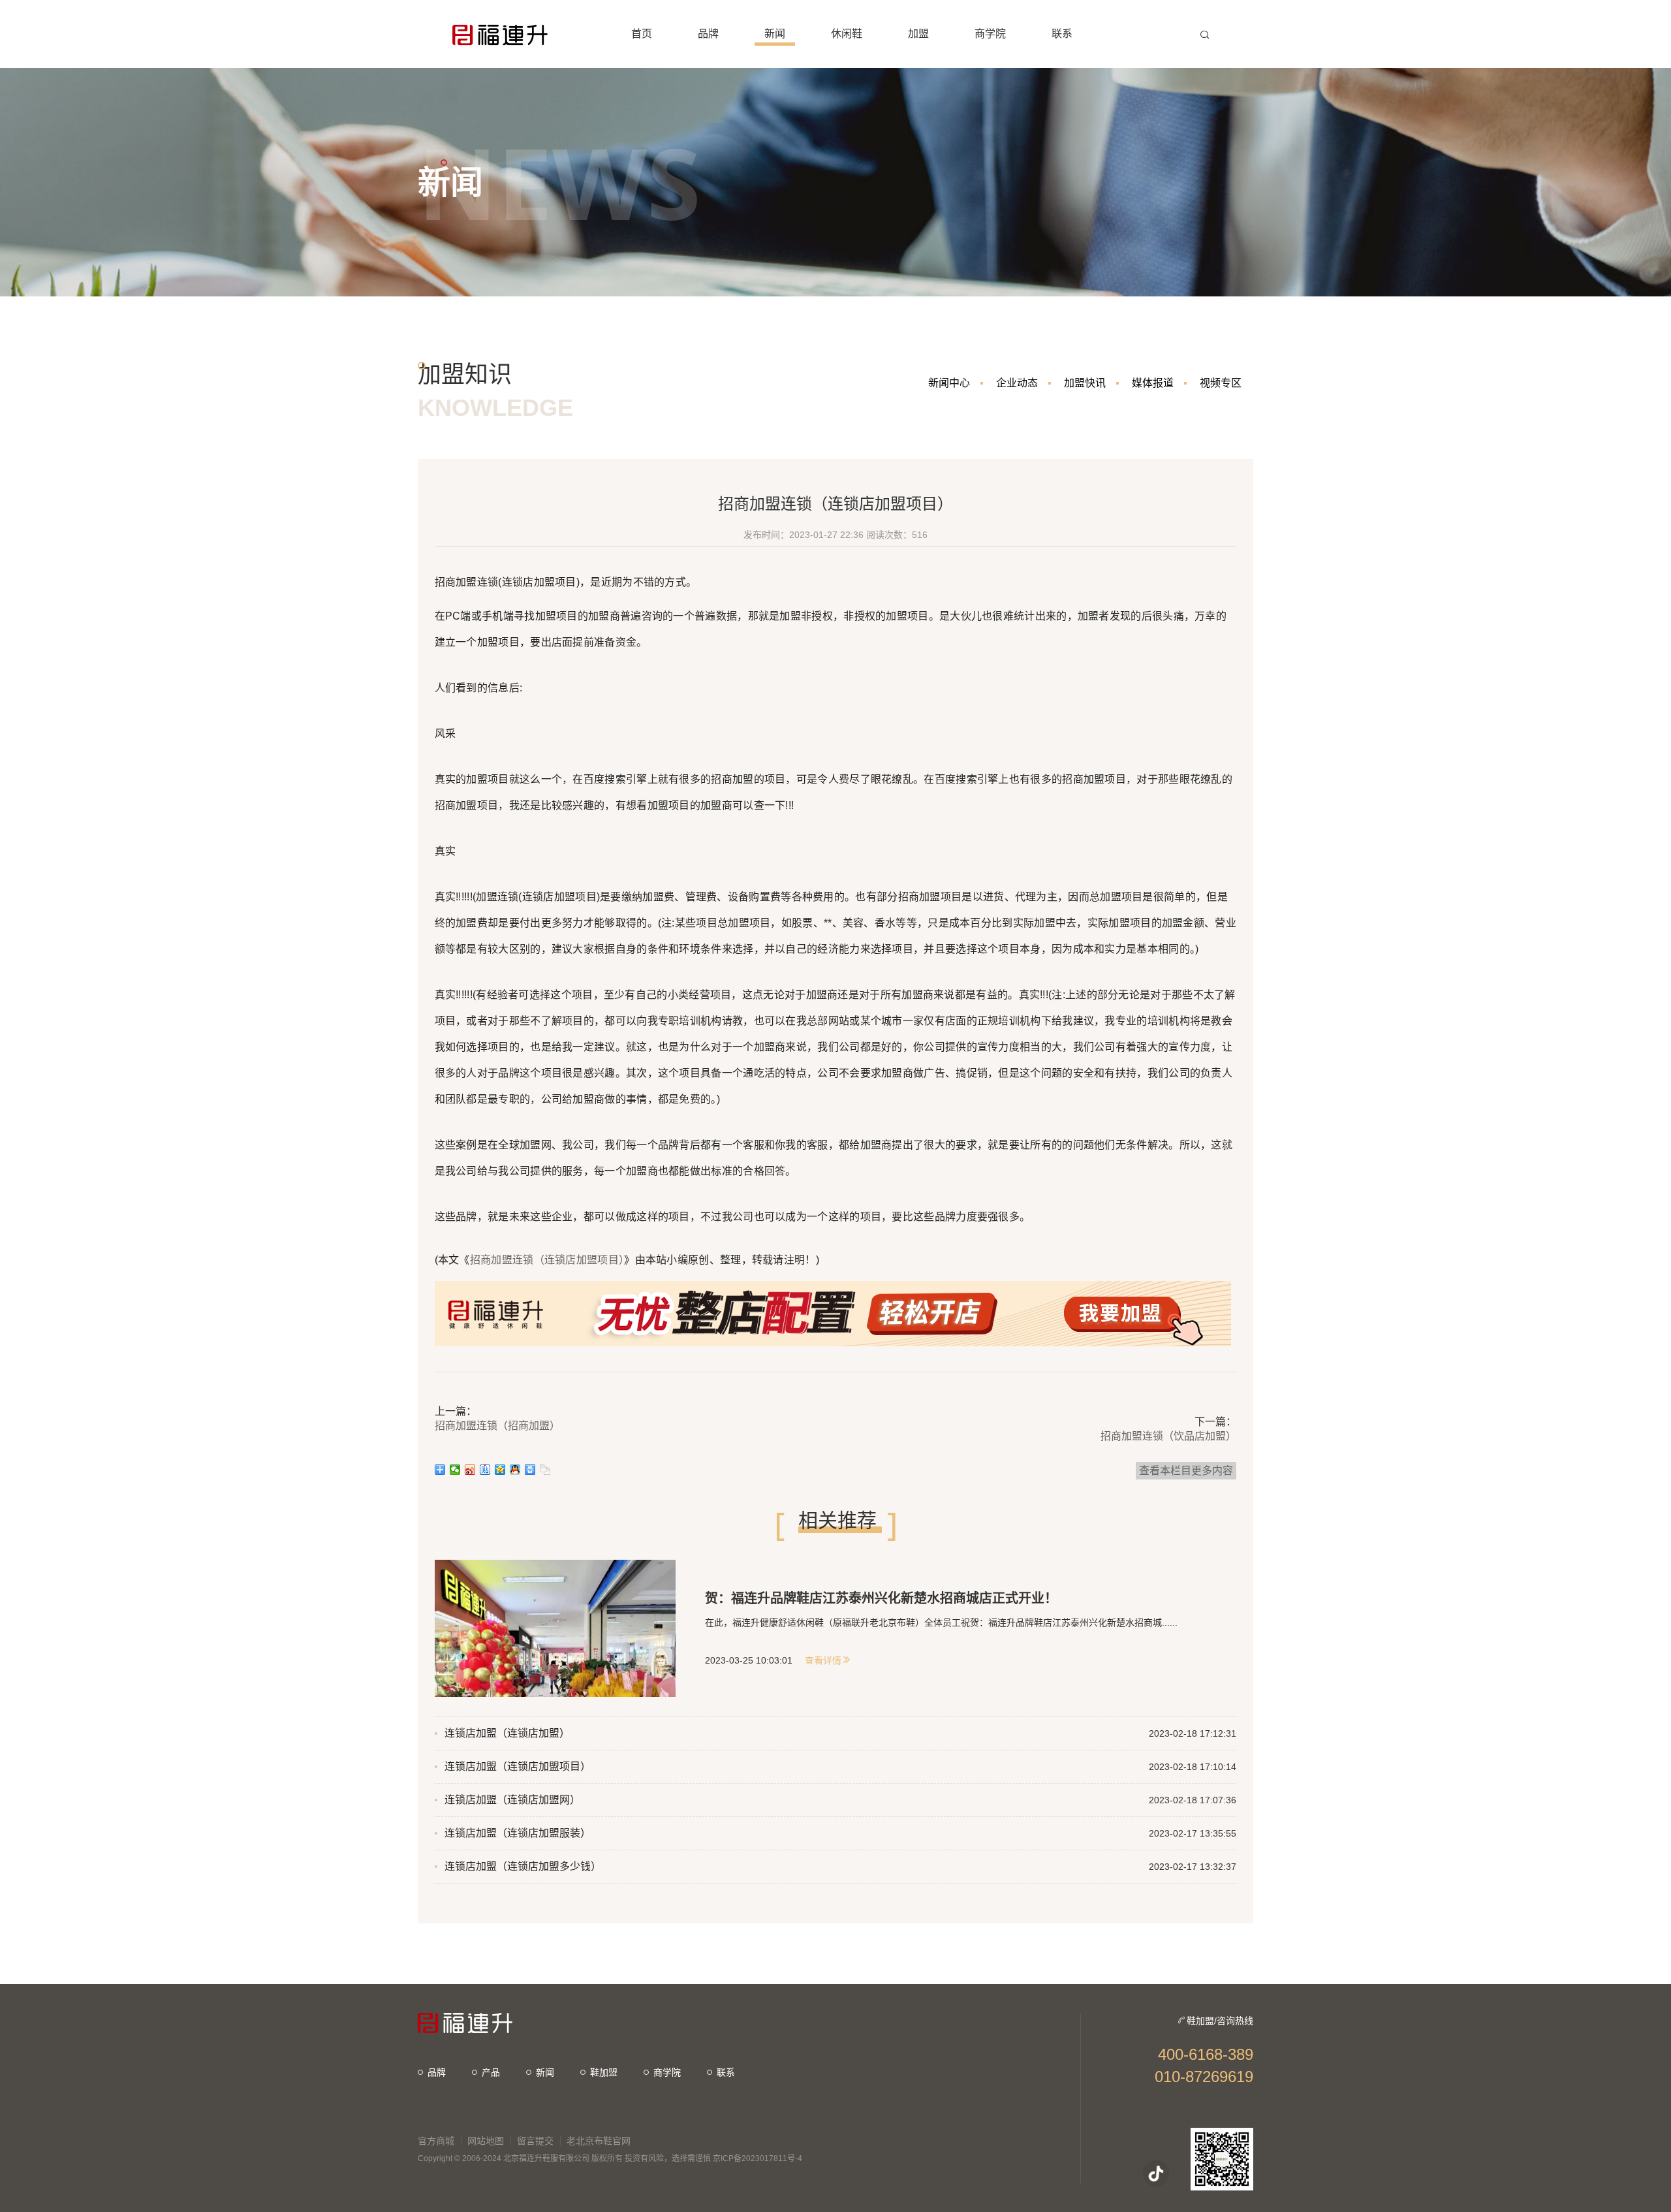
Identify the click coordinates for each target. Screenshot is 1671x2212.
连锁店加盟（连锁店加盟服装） (518, 1833)
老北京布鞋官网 (599, 2141)
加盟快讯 (1085, 383)
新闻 (545, 2072)
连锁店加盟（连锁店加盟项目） (518, 1766)
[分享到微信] (455, 1470)
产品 (491, 2072)
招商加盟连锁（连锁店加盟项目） (547, 1260)
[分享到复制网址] (545, 1470)
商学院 (667, 2072)
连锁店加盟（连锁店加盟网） (512, 1800)
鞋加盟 (604, 2072)
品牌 (437, 2072)
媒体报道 (1153, 383)
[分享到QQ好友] (515, 1470)
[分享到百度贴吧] (485, 1470)
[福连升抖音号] (1156, 2173)
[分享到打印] (530, 1470)
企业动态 (1017, 383)
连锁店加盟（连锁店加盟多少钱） (523, 1866)
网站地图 (486, 2141)
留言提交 (535, 2141)
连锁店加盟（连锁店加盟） (507, 1733)
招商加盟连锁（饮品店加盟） (1168, 1436)
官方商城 (436, 2141)
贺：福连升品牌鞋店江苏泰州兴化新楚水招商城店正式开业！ (881, 1598)
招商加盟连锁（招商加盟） (497, 1426)
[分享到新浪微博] (470, 1470)
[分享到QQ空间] (500, 1470)
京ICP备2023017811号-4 (757, 2158)
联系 (726, 2072)
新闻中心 (949, 383)
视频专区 (1221, 383)
